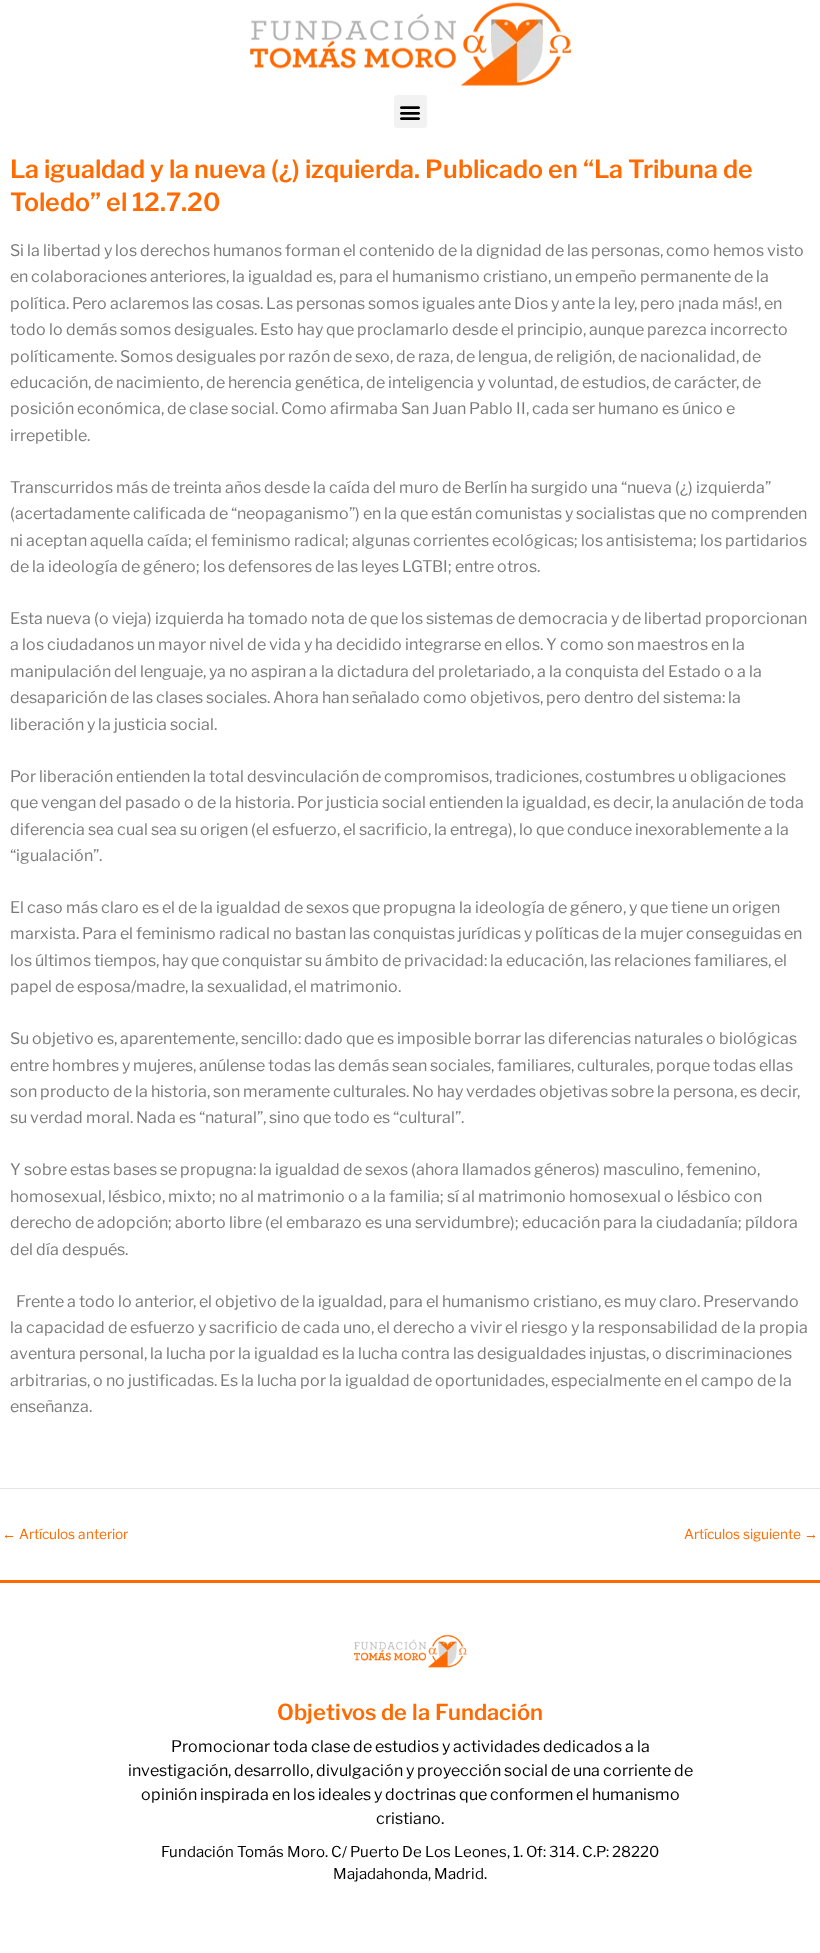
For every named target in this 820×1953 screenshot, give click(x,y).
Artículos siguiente (751, 1535)
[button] (410, 111)
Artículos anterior (65, 1535)
